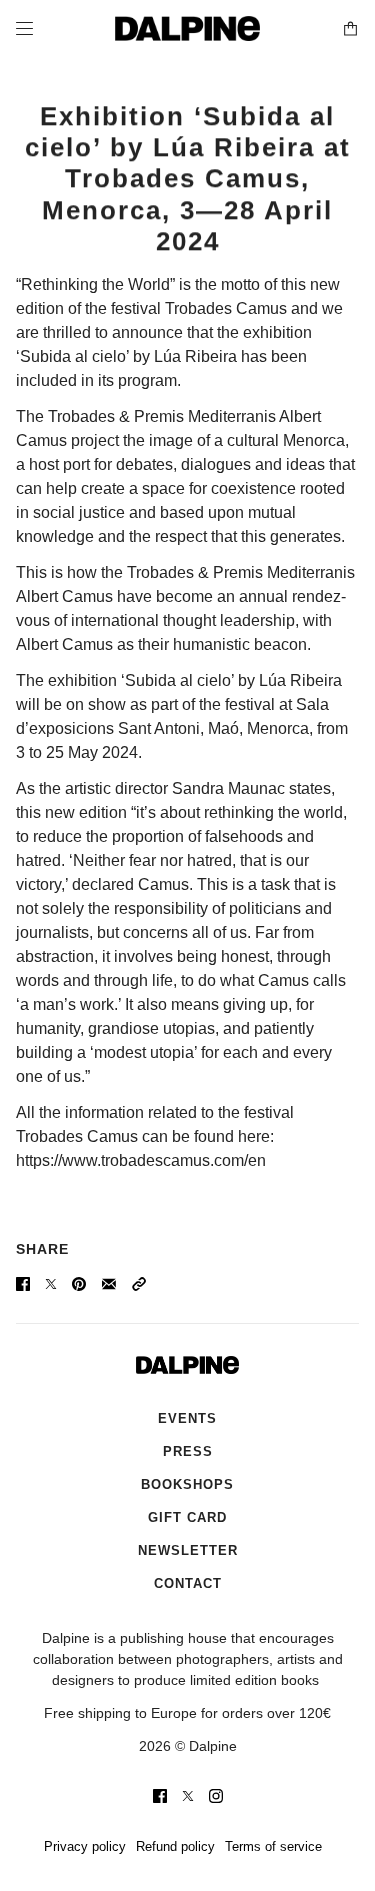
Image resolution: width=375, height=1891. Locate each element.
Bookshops (187, 1484)
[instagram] (216, 1796)
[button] (139, 1284)
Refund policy (175, 1846)
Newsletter (188, 1550)
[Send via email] (109, 1284)
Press (188, 1451)
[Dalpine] (187, 28)
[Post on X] (51, 1284)
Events (187, 1418)
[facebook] (160, 1796)
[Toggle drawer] (24, 28)
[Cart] (350, 28)
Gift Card (187, 1517)
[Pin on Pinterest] (79, 1284)
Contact (188, 1583)
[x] (188, 1796)
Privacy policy (85, 1846)
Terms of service (273, 1846)
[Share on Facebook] (23, 1284)
